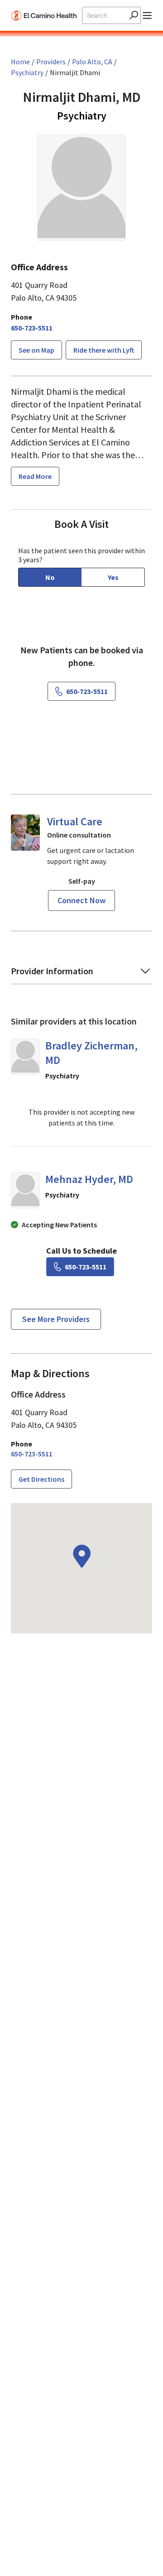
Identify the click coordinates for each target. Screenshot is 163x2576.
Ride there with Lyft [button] (104, 350)
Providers (51, 62)
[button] (81, 974)
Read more (35, 476)
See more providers (56, 1319)
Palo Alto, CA (92, 62)
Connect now (81, 900)
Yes (113, 577)
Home (20, 62)
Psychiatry (27, 72)
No (50, 577)
